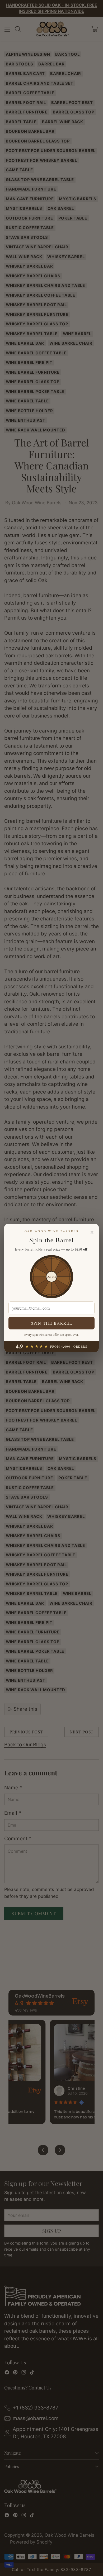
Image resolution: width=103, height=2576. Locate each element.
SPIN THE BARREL (52, 1323)
